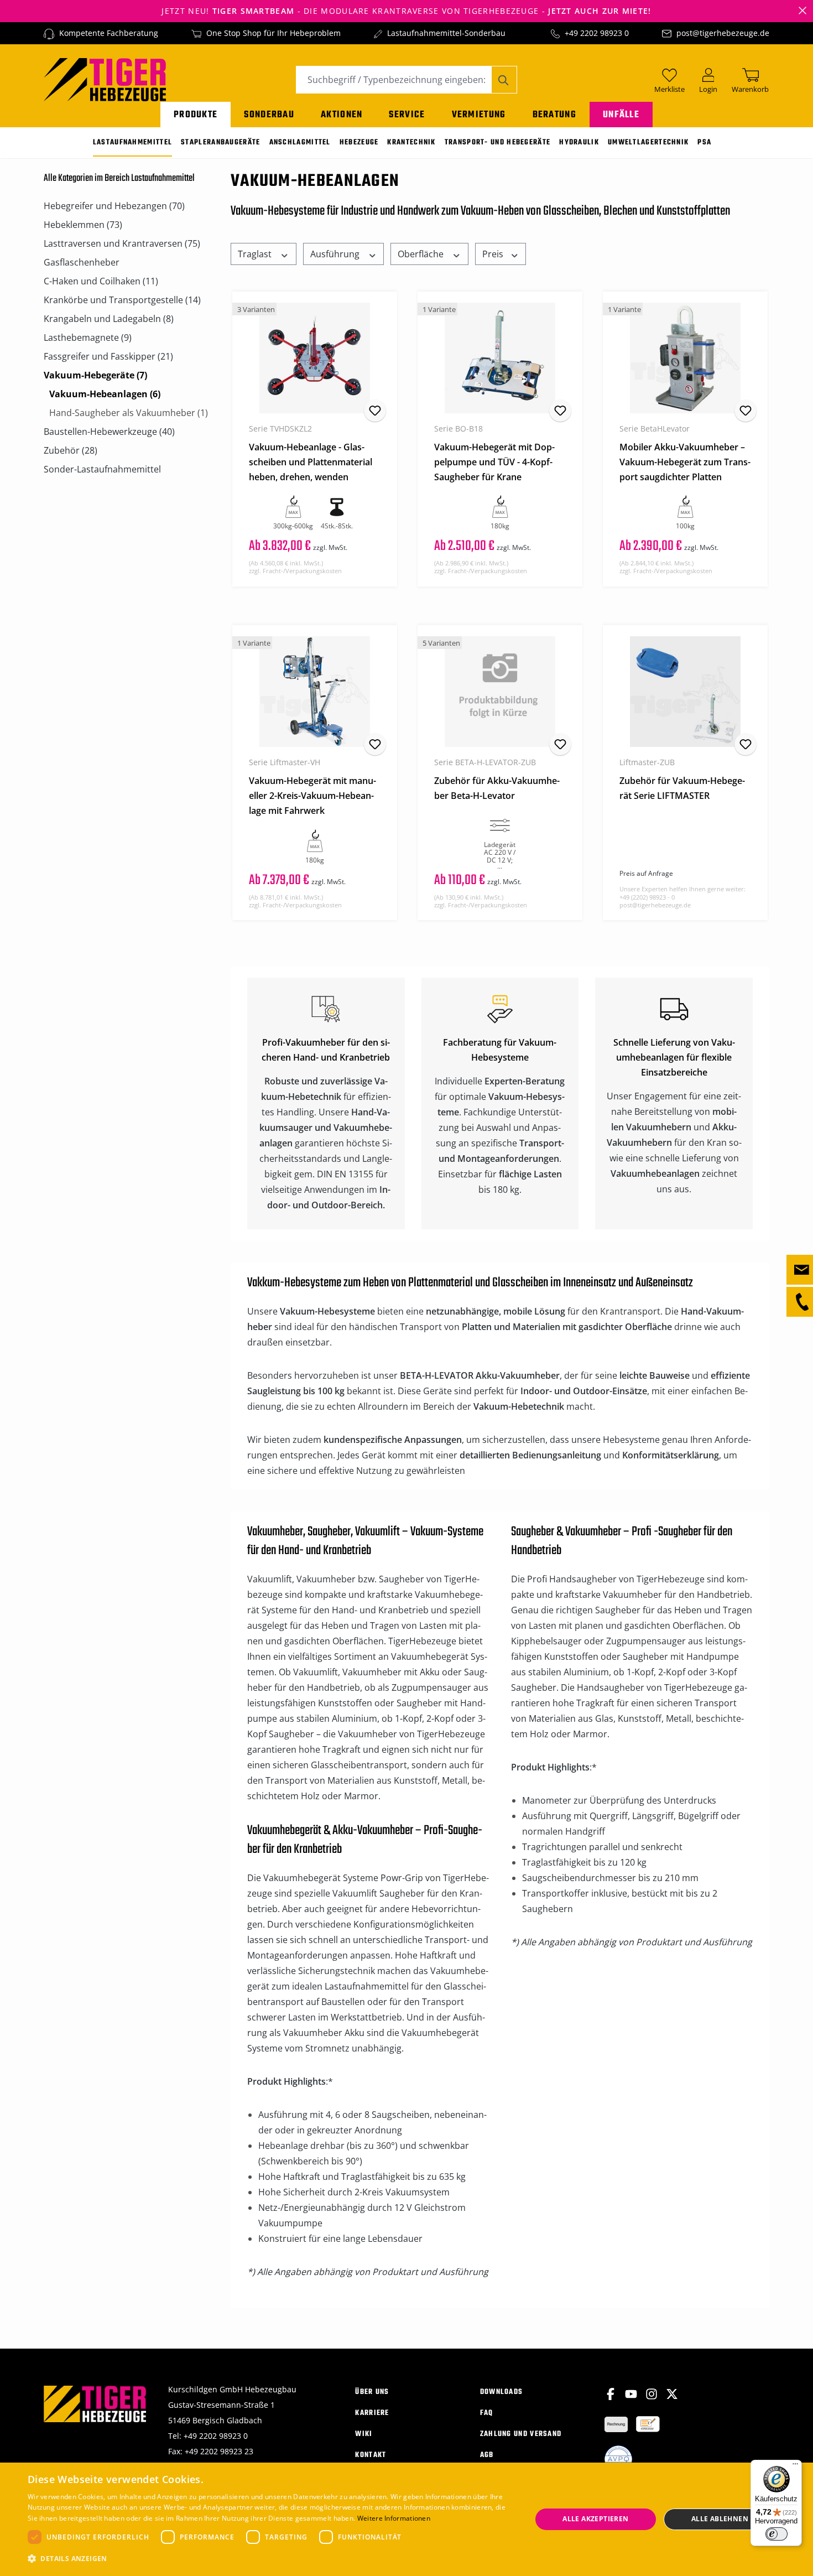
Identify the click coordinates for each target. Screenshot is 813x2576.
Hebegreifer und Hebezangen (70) (114, 206)
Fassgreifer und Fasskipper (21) (108, 356)
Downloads (502, 2392)
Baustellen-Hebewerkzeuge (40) (109, 432)
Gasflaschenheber (82, 262)
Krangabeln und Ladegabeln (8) (109, 319)
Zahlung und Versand (521, 2434)
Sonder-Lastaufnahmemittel (102, 469)
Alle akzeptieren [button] (595, 2519)
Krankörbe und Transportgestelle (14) (122, 300)
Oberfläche (422, 254)
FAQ (487, 2413)
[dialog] (406, 2519)
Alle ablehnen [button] (720, 2519)
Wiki (364, 2434)
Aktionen (342, 115)
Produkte (196, 115)
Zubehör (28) (71, 450)
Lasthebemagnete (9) (88, 337)
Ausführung (336, 254)
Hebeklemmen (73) (83, 225)
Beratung (554, 115)
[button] (272, 2559)
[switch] (776, 2534)
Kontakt (371, 2455)
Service (407, 115)
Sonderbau (269, 115)
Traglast (256, 254)
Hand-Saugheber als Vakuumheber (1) (129, 413)
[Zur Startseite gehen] (105, 79)
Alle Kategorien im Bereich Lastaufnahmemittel (119, 178)
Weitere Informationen (394, 2518)
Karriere (372, 2413)
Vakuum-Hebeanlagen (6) (105, 394)
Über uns (372, 2392)
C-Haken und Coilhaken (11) (101, 281)
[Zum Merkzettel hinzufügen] (375, 411)
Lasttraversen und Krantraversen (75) (122, 243)
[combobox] (394, 80)
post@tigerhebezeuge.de (723, 33)
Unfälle (621, 115)
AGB (487, 2455)
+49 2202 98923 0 (597, 33)
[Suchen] (504, 80)
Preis (494, 254)
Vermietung (479, 115)
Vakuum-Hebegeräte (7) (95, 375)
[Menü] (795, 2466)
